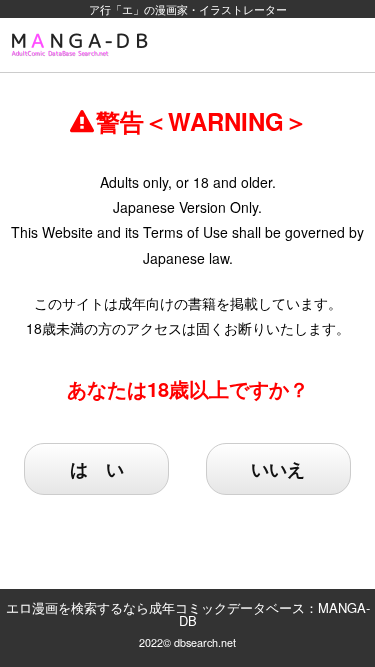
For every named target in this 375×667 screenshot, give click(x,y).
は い (97, 469)
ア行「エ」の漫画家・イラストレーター (188, 9)
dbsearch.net (205, 642)
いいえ (278, 469)
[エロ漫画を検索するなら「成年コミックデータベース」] (83, 45)
